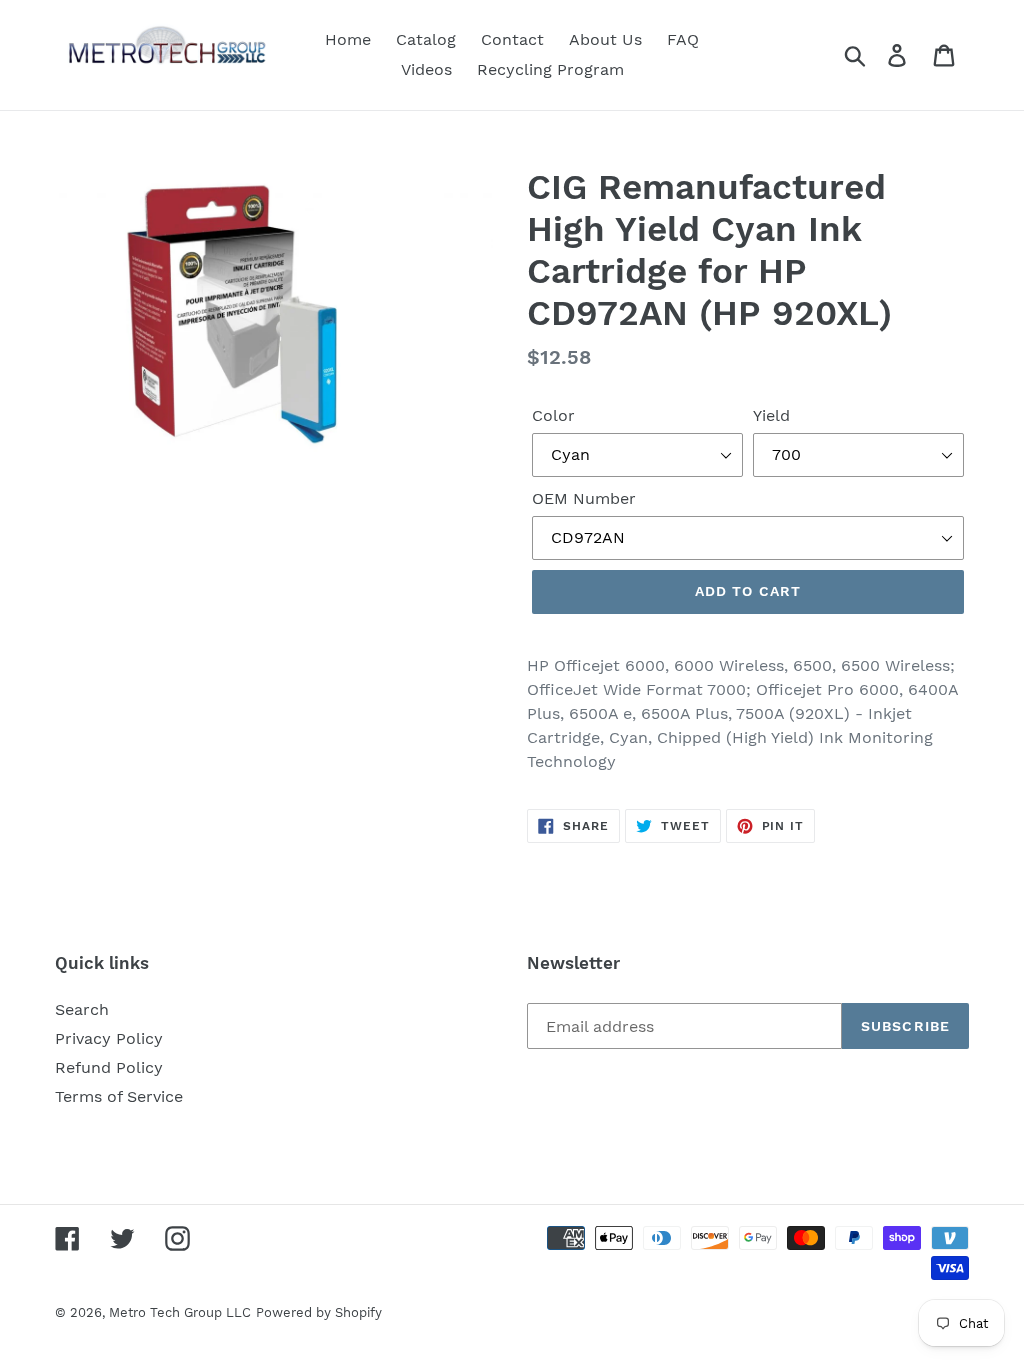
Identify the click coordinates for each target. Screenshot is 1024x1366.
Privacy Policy (109, 1038)
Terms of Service (119, 1096)
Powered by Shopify (319, 1312)
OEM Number (584, 498)
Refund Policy (109, 1067)
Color (553, 415)
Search (82, 1009)
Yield (771, 415)
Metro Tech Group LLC (180, 1312)
